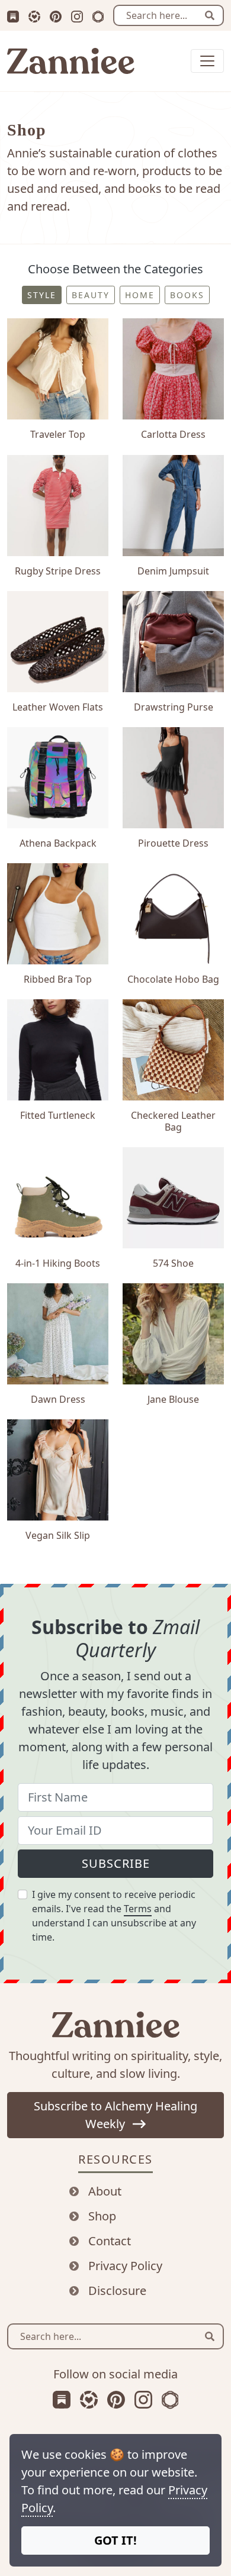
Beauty (91, 295)
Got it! (115, 2540)
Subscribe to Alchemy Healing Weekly (115, 2115)
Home (140, 295)
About (105, 2191)
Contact (110, 2241)
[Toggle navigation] (207, 61)
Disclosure (117, 2291)
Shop (102, 2216)
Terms (138, 1909)
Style (42, 295)
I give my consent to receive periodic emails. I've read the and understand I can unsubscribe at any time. (114, 1916)
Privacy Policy (125, 2266)
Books (187, 295)
